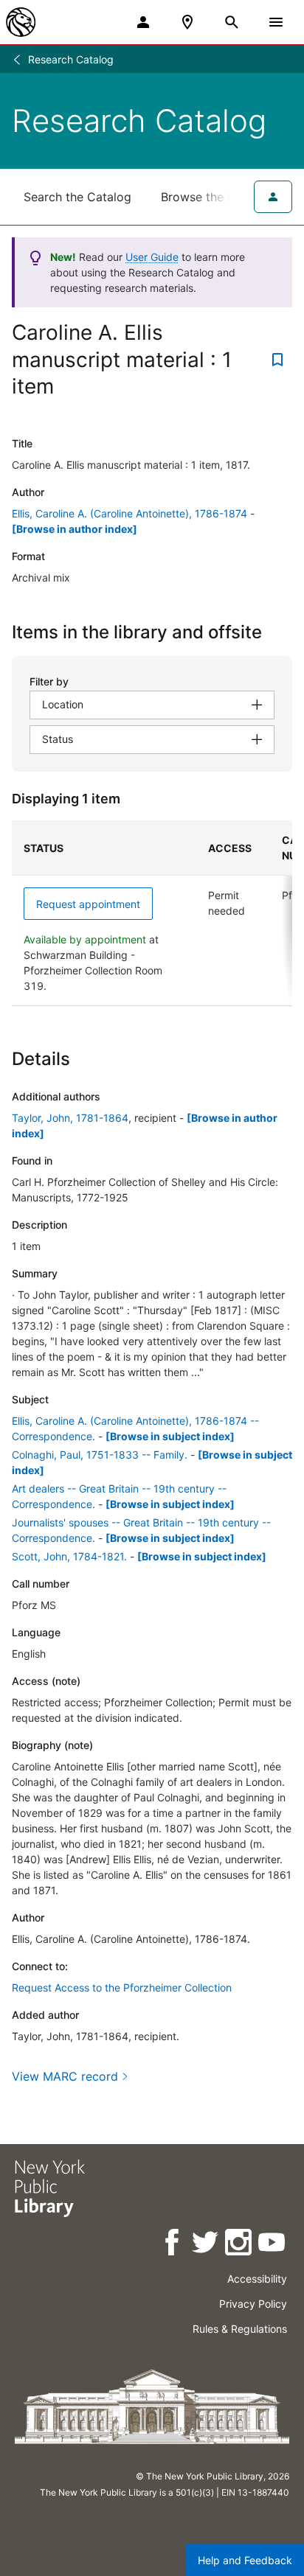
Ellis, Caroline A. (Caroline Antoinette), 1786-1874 (129, 513)
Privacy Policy (253, 2304)
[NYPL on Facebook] (173, 2245)
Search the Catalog (77, 197)
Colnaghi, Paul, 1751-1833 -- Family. (100, 1455)
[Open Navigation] (276, 22)
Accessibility (257, 2279)
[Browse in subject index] (170, 1436)
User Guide (152, 257)
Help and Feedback (245, 2560)
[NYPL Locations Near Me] (187, 22)
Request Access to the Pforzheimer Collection (122, 1987)
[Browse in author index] (75, 529)
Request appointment (88, 904)
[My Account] (143, 22)
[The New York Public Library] (21, 22)
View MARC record (65, 2076)
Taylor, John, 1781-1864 (70, 1118)
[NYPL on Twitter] (206, 2245)
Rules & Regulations (240, 2329)
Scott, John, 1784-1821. (69, 1556)
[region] (152, 913)
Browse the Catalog (216, 197)
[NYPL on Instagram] (239, 2245)
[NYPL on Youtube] (273, 2245)
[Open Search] (232, 22)
